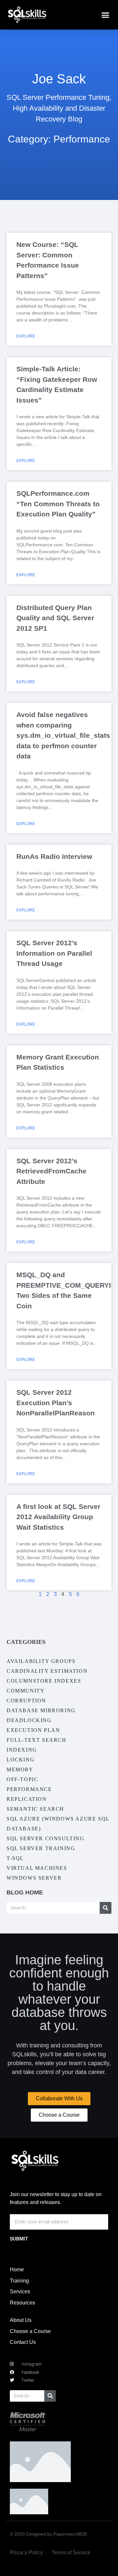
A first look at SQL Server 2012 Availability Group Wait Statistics (58, 1517)
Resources (22, 2303)
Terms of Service (71, 2553)
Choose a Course (30, 2331)
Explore (26, 336)
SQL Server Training (41, 1848)
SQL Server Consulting (46, 1838)
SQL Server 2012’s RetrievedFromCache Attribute (51, 1171)
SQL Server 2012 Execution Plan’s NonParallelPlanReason (56, 1403)
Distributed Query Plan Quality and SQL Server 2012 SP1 (55, 618)
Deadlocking (29, 1720)
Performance (29, 1789)
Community (26, 1691)
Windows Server (34, 1878)
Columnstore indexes (44, 1681)
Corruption (26, 1701)
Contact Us (23, 2342)
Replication (27, 1799)
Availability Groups (41, 1661)
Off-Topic (22, 1779)
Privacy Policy (26, 2553)
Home (17, 2270)
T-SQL (15, 1858)
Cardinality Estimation (47, 1671)
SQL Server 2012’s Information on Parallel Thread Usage (54, 953)
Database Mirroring (41, 1710)
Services (20, 2292)
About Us (21, 2320)
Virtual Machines (37, 1868)
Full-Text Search (37, 1740)
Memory (20, 1769)
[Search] (106, 1908)
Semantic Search (35, 1809)
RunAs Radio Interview (54, 856)
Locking (20, 1760)
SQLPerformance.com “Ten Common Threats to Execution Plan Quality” (58, 504)
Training (19, 2281)
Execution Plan (33, 1730)
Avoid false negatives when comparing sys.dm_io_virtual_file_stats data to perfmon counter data (63, 735)
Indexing (22, 1750)
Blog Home (25, 1892)
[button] (106, 15)
